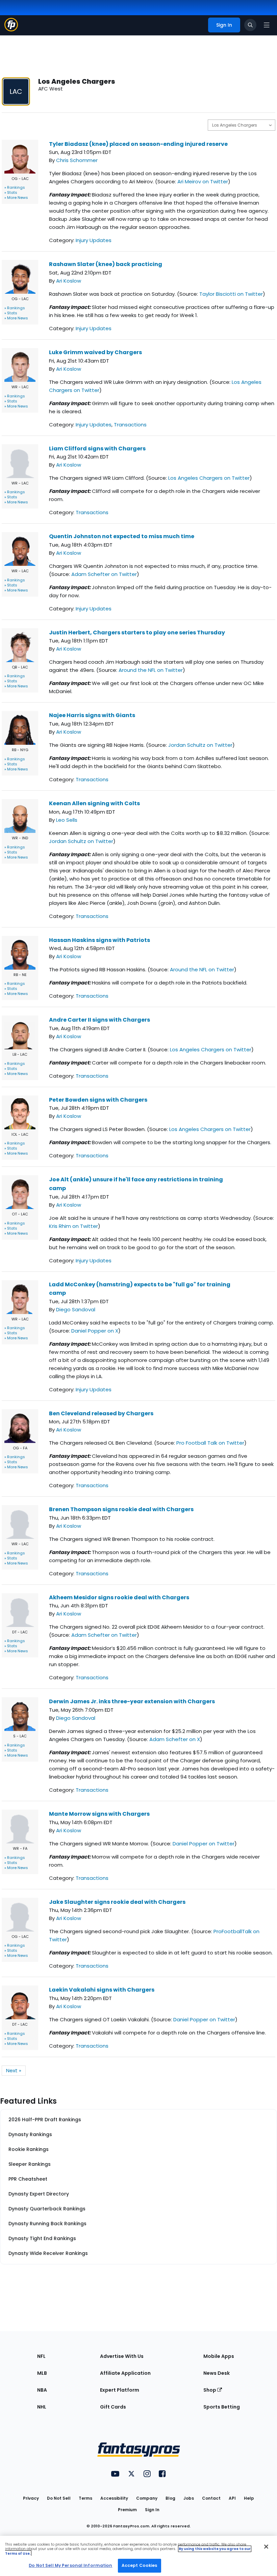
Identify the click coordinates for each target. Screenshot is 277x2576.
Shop (210, 2390)
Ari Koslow (69, 281)
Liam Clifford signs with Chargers (97, 449)
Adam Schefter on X (175, 1739)
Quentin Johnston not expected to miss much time (122, 536)
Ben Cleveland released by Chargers (101, 1413)
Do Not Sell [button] (59, 2498)
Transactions (130, 425)
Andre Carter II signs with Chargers (99, 1020)
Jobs (189, 2498)
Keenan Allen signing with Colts (94, 803)
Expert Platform (120, 2390)
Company (147, 2498)
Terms (85, 2498)
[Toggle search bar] (250, 25)
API (232, 2498)
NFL (41, 2356)
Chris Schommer (77, 160)
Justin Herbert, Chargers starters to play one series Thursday (137, 633)
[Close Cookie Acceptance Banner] (266, 2547)
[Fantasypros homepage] (11, 30)
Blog (170, 2498)
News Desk (217, 2373)
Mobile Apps (219, 2356)
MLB (42, 2373)
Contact (211, 2498)
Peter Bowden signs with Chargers (98, 1100)
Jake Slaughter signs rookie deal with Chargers (117, 1902)
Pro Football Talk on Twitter (210, 1443)
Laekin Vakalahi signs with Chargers (102, 1990)
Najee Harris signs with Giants (92, 715)
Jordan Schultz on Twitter (200, 745)
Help (249, 2498)
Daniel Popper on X (95, 1331)
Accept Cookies (140, 2565)
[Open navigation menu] (267, 25)
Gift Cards (113, 2407)
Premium (127, 2510)
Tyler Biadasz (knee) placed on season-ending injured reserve (138, 144)
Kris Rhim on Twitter (73, 1226)
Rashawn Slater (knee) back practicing (106, 264)
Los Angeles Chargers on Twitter (209, 478)
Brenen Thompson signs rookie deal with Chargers (121, 1509)
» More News (16, 198)
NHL (42, 2407)
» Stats (11, 192)
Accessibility (114, 2498)
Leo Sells (67, 820)
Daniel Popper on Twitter (204, 1844)
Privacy (31, 2498)
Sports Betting (222, 2407)
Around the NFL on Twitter (151, 670)
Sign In (152, 2510)
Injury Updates (94, 240)
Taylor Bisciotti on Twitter (231, 294)
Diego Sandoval (76, 1309)
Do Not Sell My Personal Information (70, 2565)
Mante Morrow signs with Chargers (99, 1814)
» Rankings (15, 187)
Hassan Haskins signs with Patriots (99, 940)
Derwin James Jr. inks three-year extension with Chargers (132, 1701)
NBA (42, 2390)
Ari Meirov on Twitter (203, 181)
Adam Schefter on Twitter (104, 574)
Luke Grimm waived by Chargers (95, 352)
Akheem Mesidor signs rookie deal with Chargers (119, 1597)
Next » (14, 2070)
